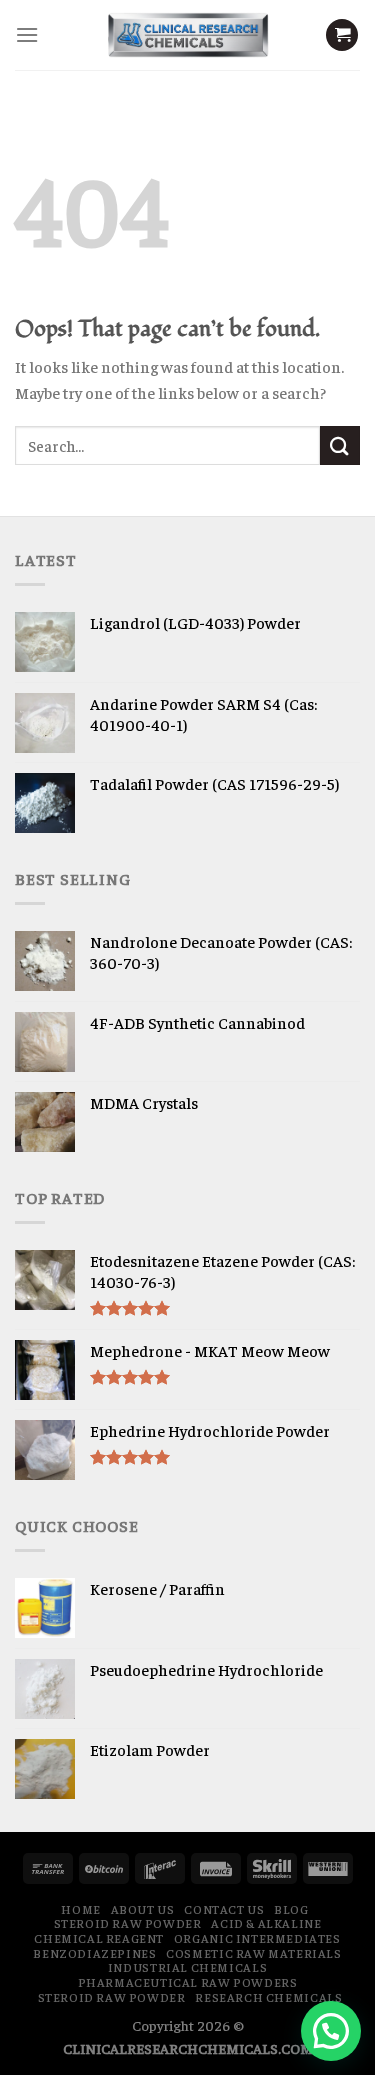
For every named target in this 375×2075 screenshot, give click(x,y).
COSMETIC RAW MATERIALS (253, 1953)
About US (143, 1909)
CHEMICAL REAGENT (99, 1938)
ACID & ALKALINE (266, 1923)
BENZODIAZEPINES (94, 1953)
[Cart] (342, 35)
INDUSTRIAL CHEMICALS (187, 1967)
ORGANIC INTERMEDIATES (257, 1938)
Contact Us (224, 1909)
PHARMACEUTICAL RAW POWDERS (188, 1982)
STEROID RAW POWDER (128, 1923)
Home (80, 1909)
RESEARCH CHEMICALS (268, 1997)
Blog (291, 1909)
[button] (331, 2031)
